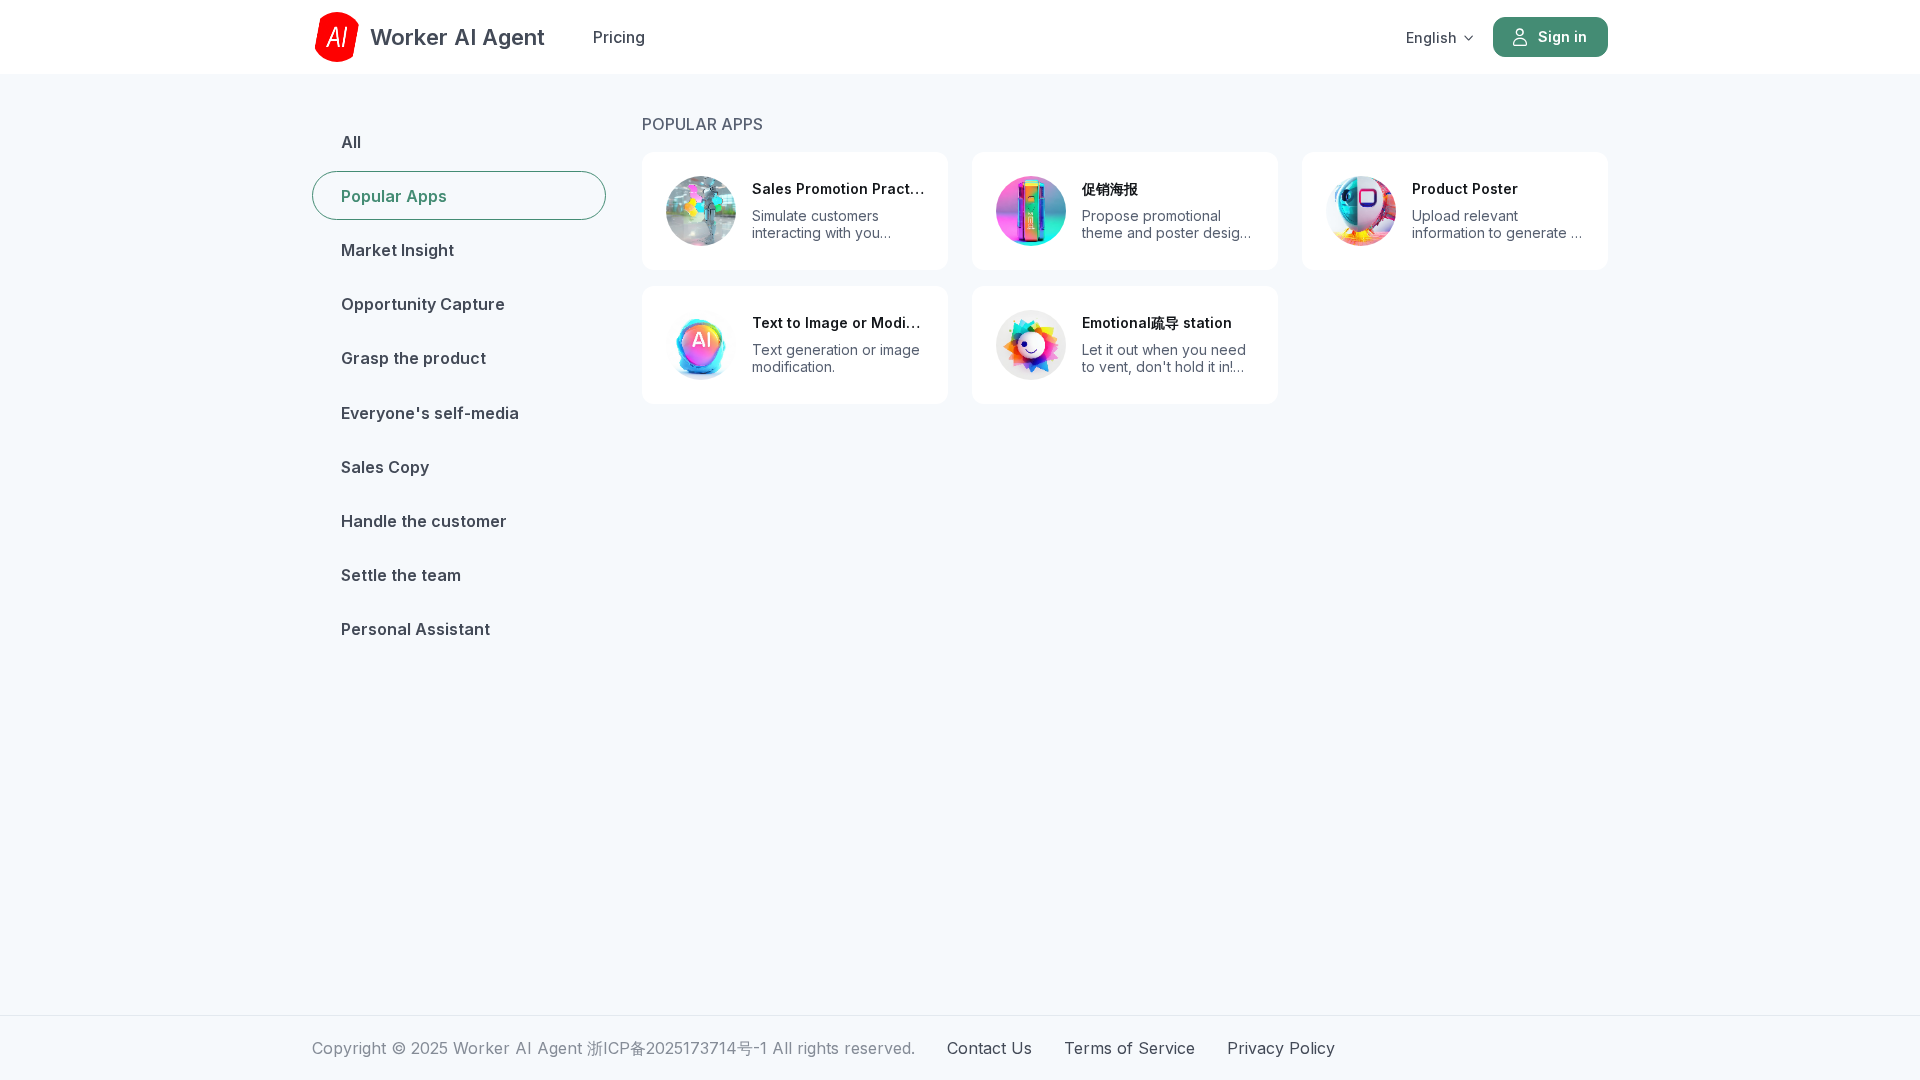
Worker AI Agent (457, 37)
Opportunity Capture (423, 304)
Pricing (619, 37)
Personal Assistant (415, 629)
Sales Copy (385, 467)
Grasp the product (413, 358)
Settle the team (401, 575)
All (351, 142)
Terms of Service (1129, 1048)
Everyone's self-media (430, 413)
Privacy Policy (1281, 1048)
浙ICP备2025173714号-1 (677, 1048)
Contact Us (989, 1048)
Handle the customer (424, 521)
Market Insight (397, 250)
